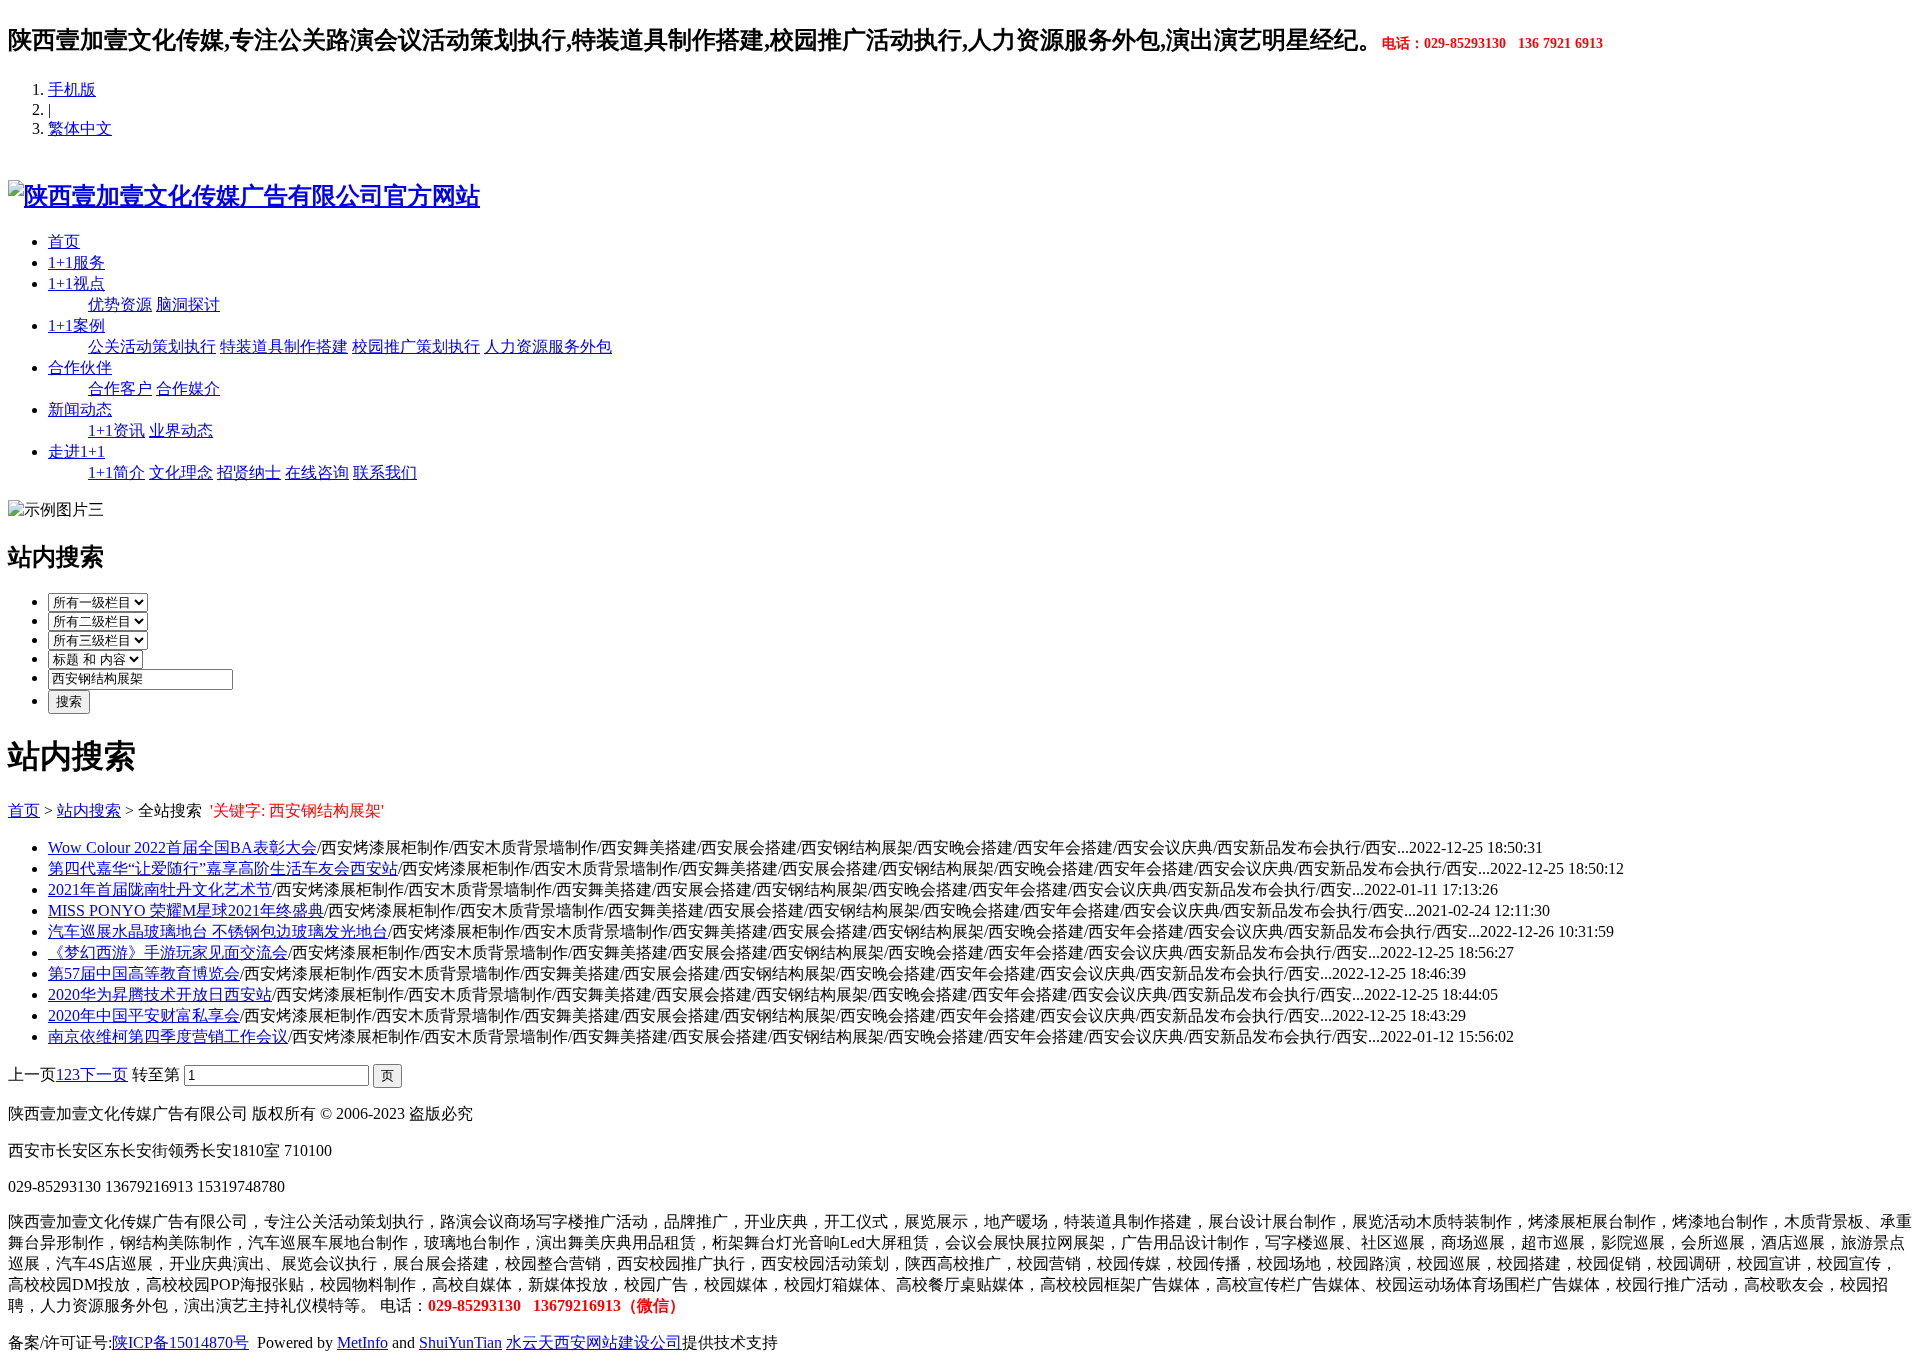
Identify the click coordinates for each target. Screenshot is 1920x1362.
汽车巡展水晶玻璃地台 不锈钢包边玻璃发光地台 (218, 931)
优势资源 (120, 304)
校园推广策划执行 (416, 346)
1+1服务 (76, 262)
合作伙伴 (80, 367)
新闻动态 (80, 409)
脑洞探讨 (188, 304)
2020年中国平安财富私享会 (144, 1015)
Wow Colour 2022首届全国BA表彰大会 (182, 847)
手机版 (72, 89)
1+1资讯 (116, 430)
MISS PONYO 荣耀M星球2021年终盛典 (186, 910)
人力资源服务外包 (548, 346)
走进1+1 (76, 451)
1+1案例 (76, 325)
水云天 (530, 1342)
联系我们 (385, 472)
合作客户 (120, 388)
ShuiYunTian (460, 1342)
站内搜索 (89, 810)
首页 (64, 241)
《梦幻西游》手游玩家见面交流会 (168, 952)
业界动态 (181, 430)
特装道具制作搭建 (284, 346)
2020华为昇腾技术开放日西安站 (160, 994)
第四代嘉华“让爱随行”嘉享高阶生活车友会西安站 (223, 868)
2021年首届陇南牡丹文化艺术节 (160, 889)
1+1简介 (116, 472)
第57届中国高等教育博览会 (144, 973)
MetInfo (362, 1342)
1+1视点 (76, 283)
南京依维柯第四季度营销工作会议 (168, 1036)
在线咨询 (317, 472)
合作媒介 (188, 388)
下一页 (104, 1074)
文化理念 (181, 472)
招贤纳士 (249, 472)
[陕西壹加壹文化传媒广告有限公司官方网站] (244, 196)
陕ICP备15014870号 (180, 1342)
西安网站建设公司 (618, 1342)
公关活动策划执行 (152, 346)
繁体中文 (80, 128)
